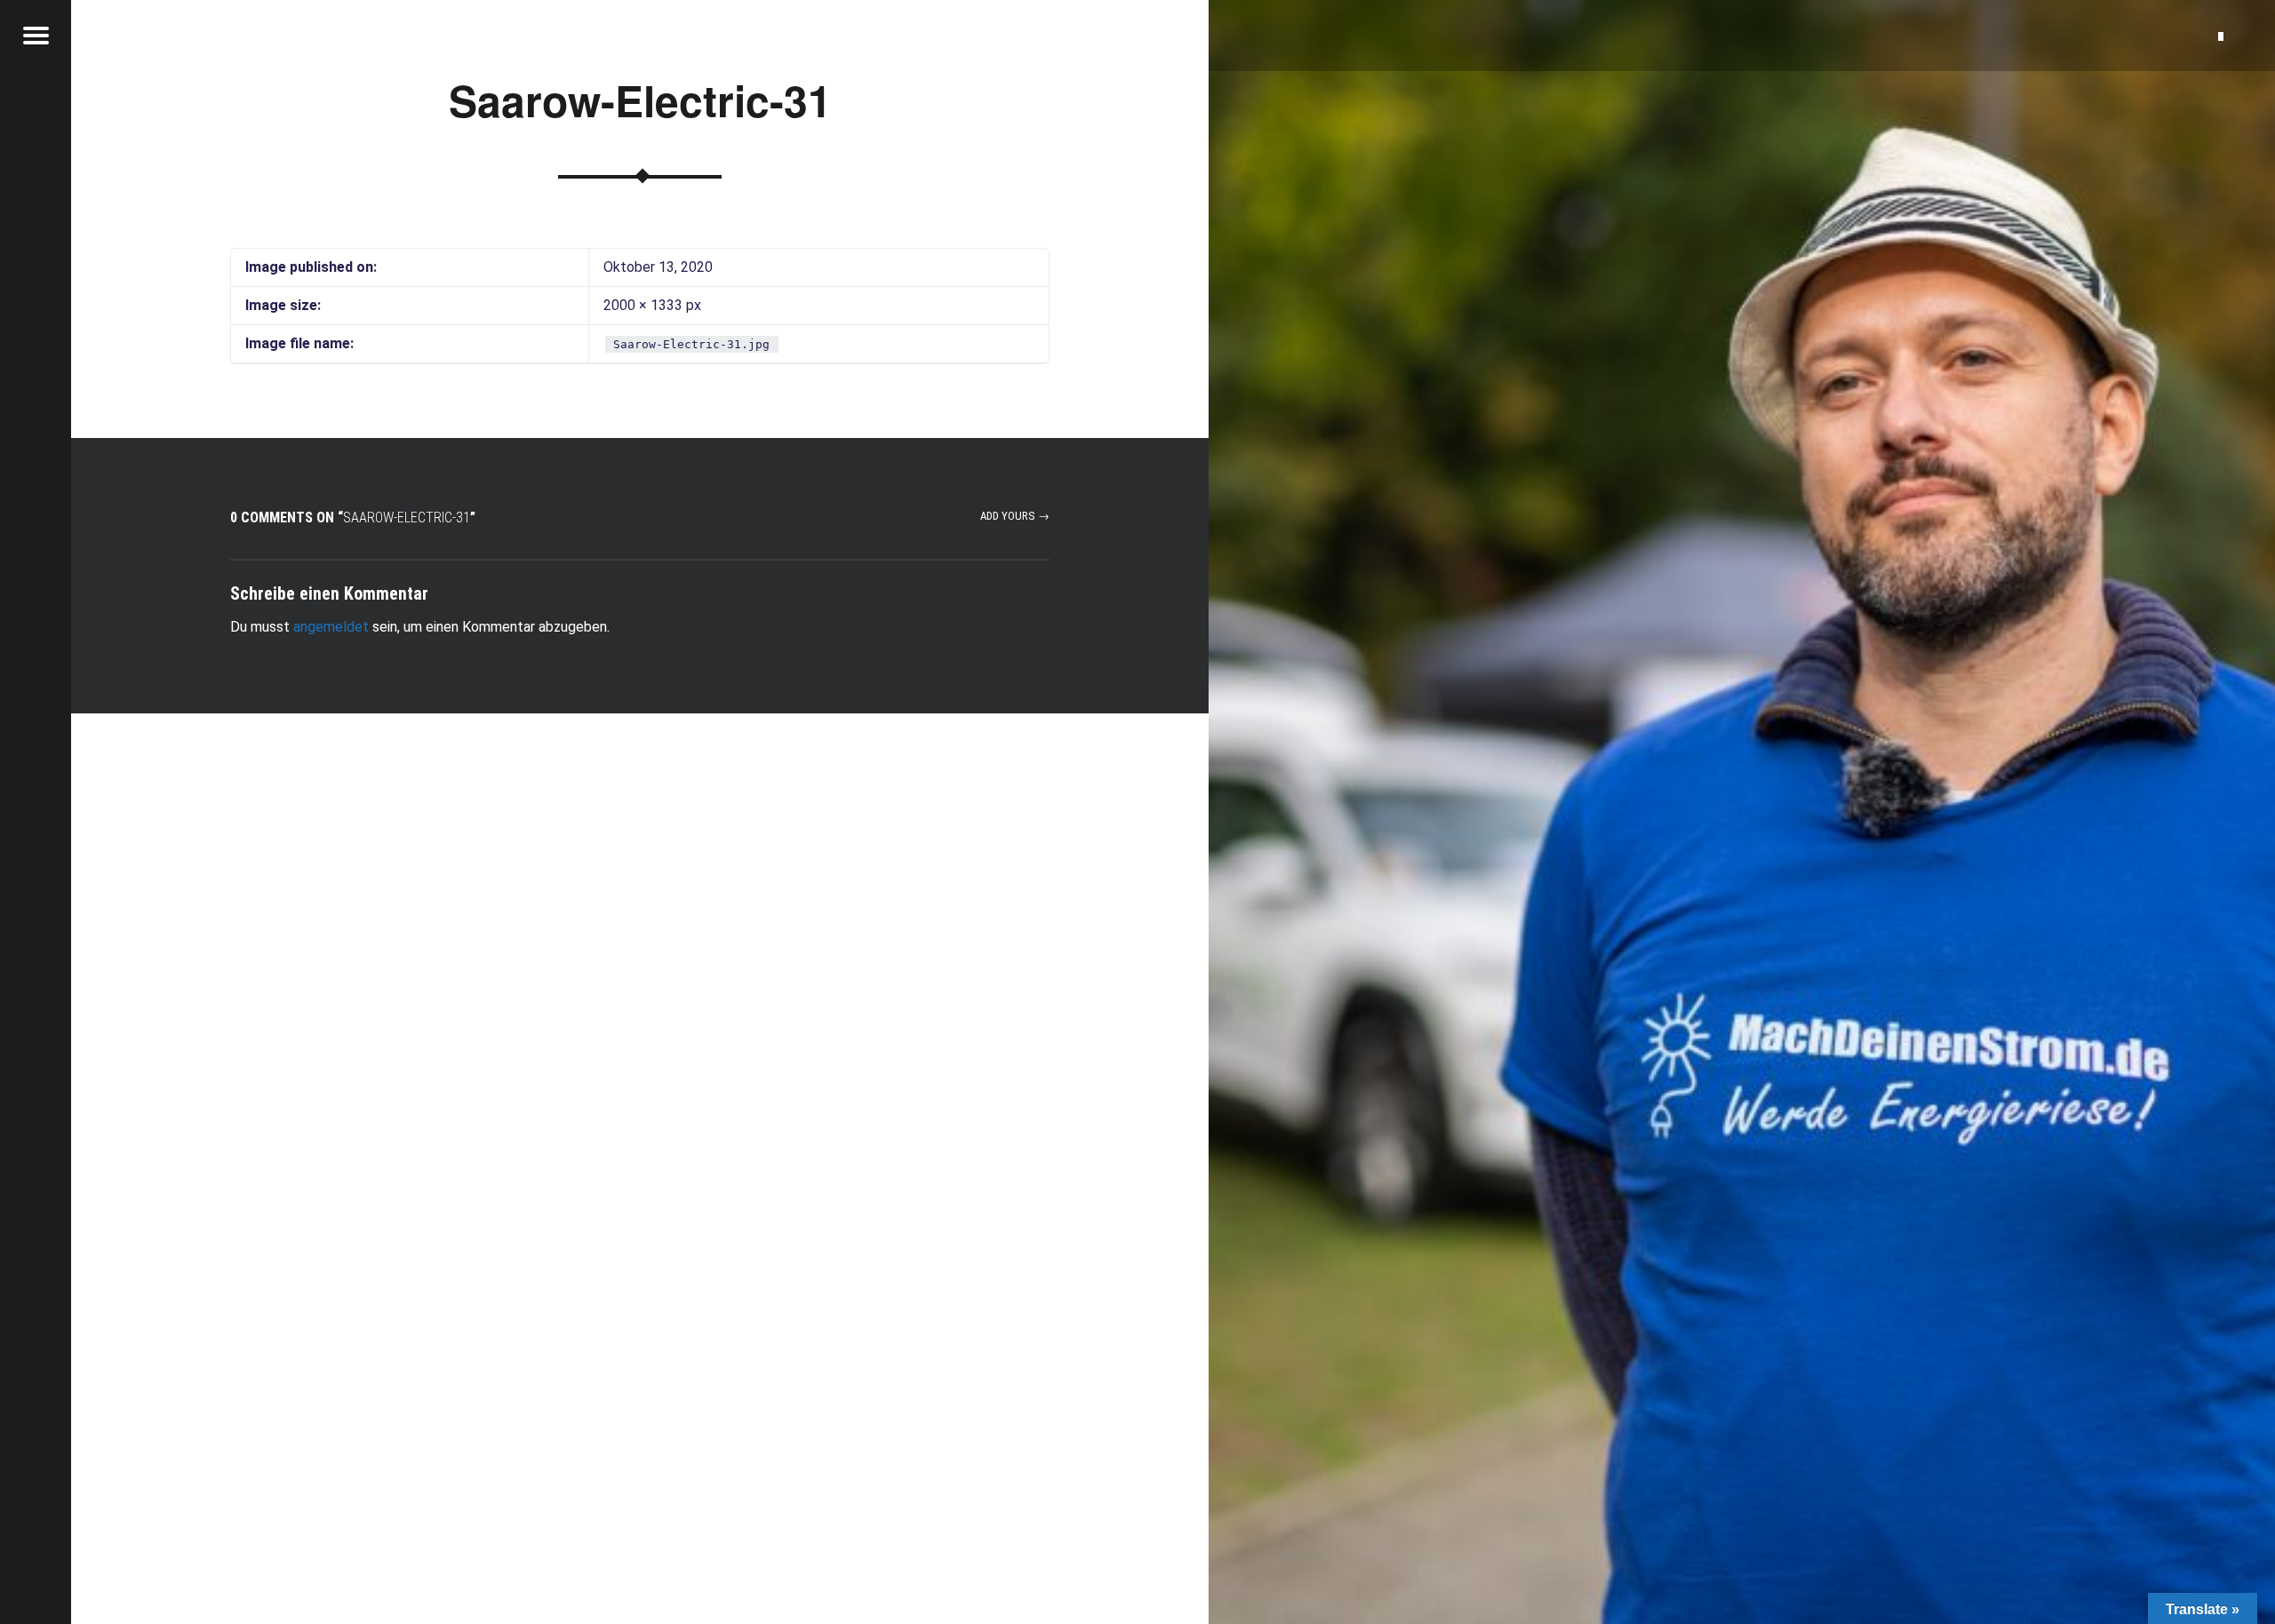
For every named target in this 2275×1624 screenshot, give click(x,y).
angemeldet (331, 627)
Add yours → (1015, 516)
